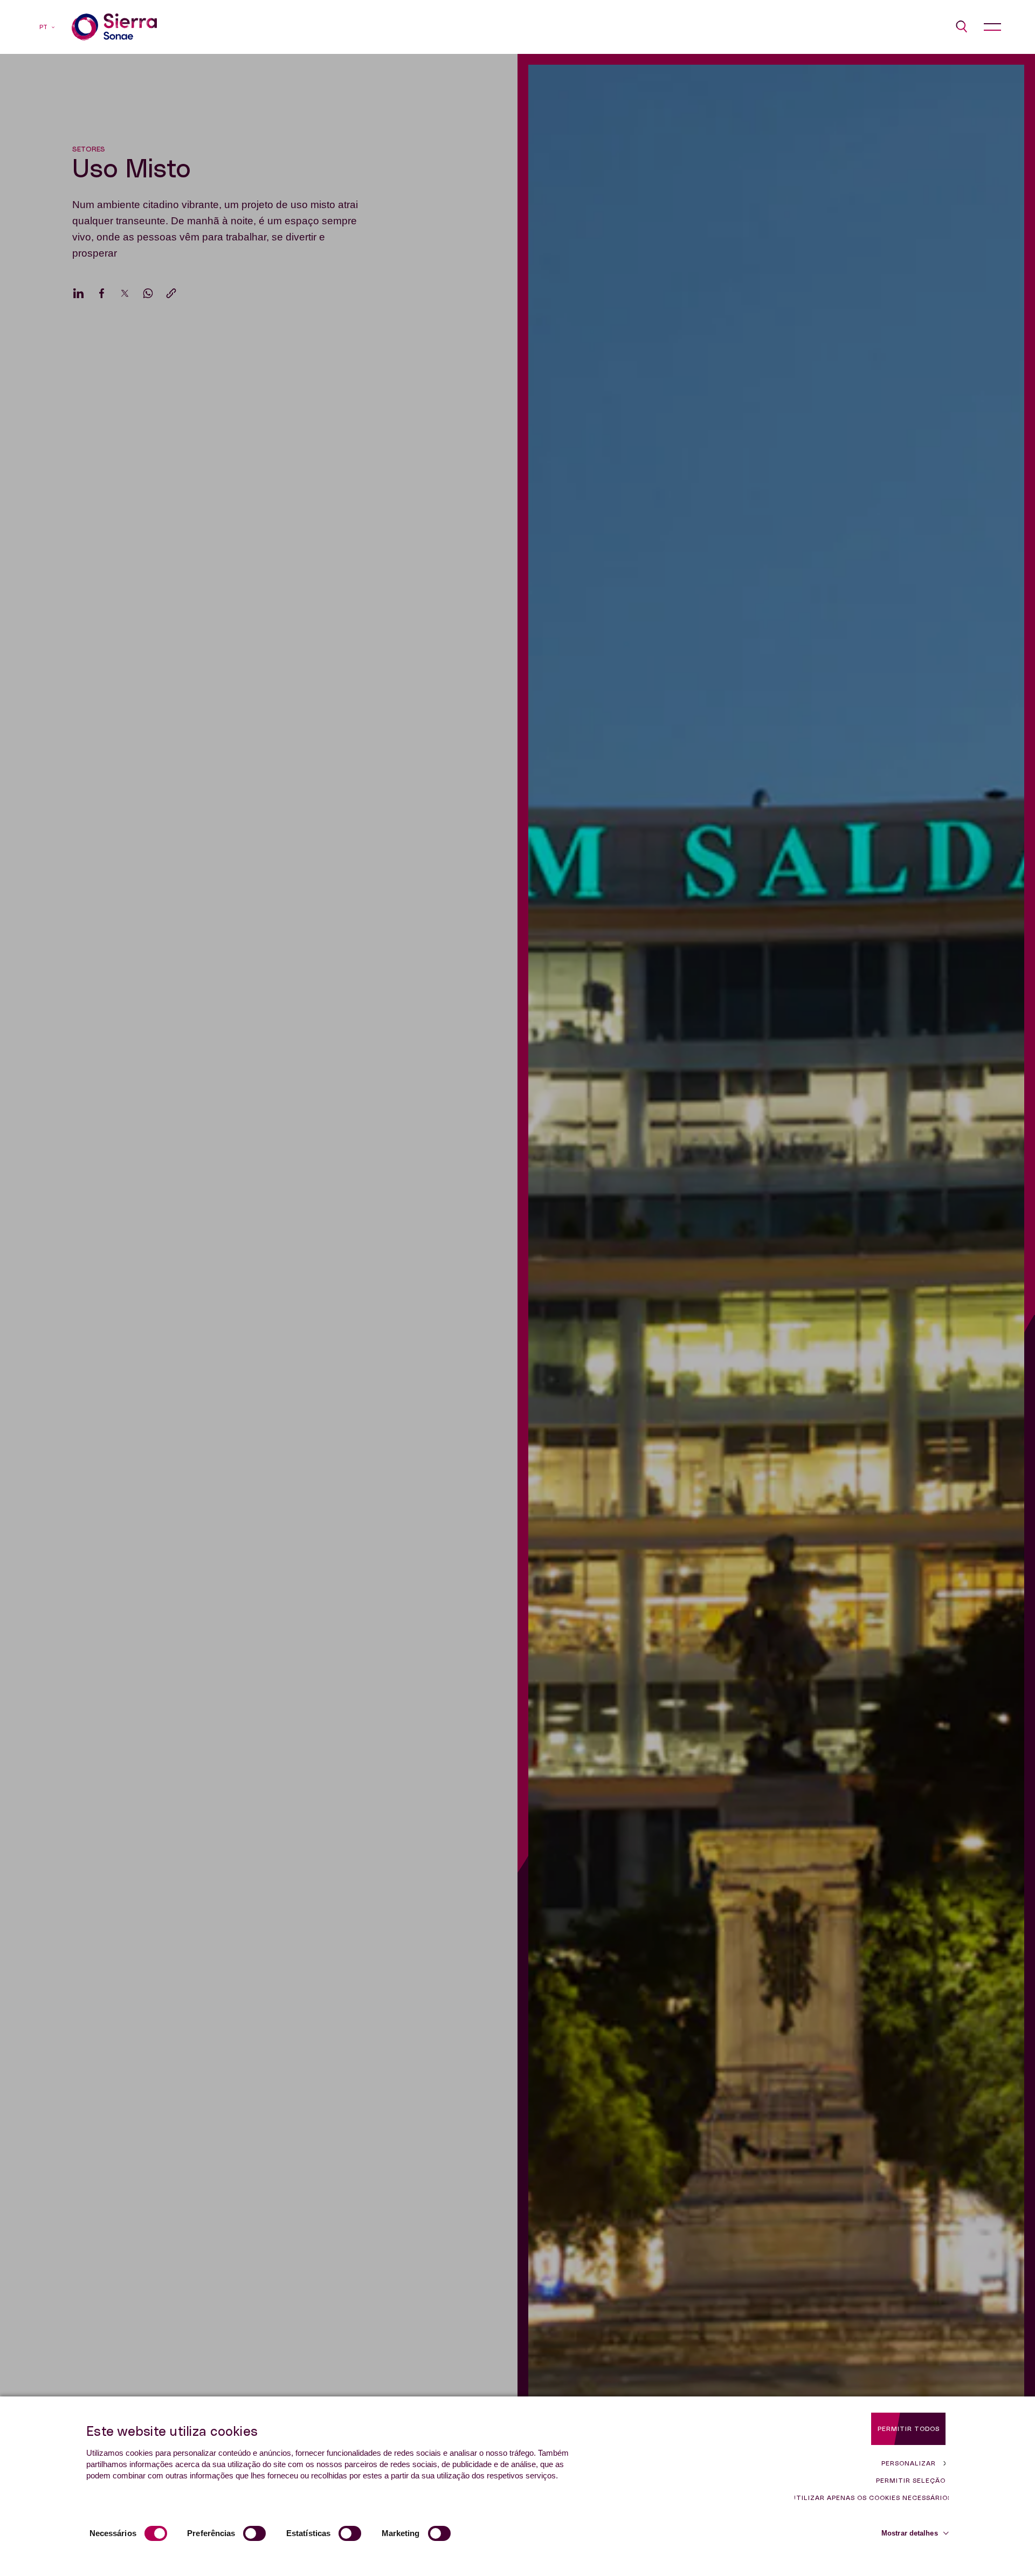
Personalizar (909, 2463)
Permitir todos (909, 2429)
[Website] (114, 27)
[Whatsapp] (148, 293)
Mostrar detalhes (910, 2533)
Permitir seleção (911, 2481)
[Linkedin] (78, 293)
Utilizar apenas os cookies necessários (872, 2498)
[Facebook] (102, 293)
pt (43, 27)
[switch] (254, 2533)
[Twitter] (125, 293)
